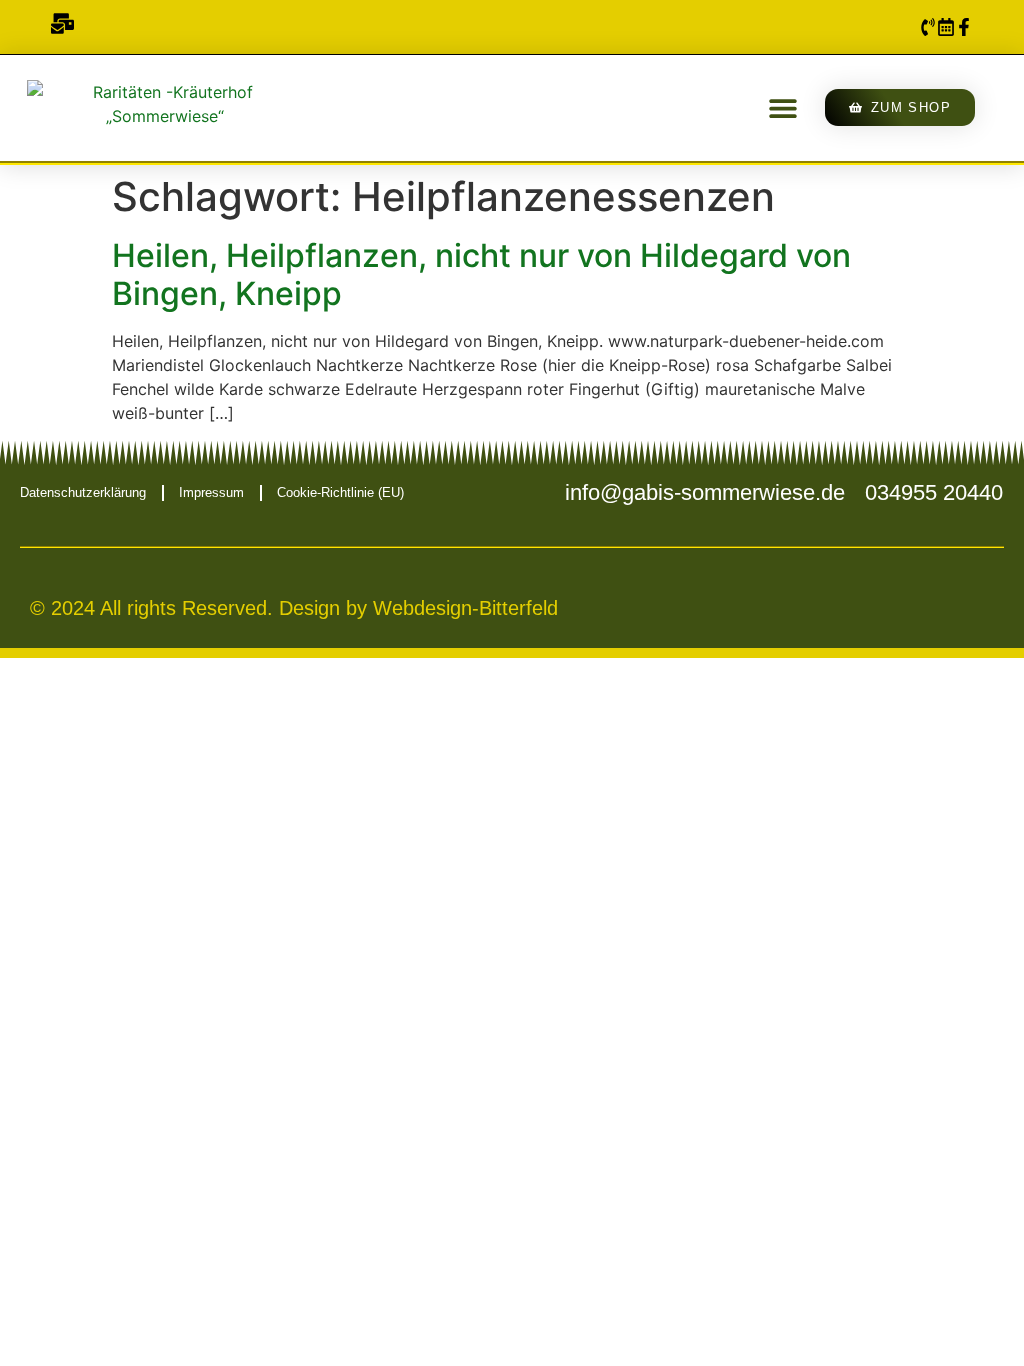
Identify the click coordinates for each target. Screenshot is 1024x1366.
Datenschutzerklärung (83, 492)
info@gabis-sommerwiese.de (705, 492)
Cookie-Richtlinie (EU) (340, 492)
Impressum (211, 492)
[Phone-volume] (928, 27)
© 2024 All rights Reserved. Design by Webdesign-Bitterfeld (294, 608)
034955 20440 (934, 492)
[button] (782, 107)
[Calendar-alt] (946, 27)
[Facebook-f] (964, 27)
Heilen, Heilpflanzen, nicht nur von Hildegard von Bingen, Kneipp (481, 274)
